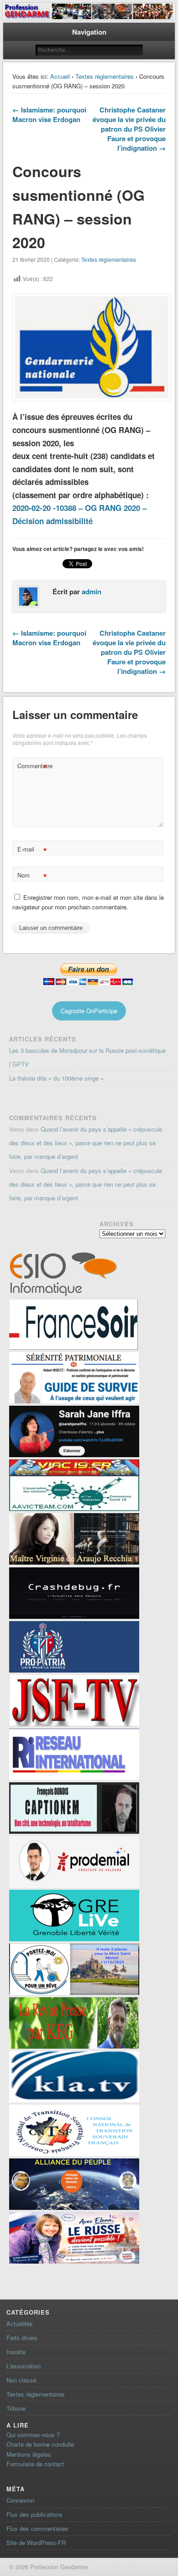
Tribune (16, 2408)
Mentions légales (29, 2454)
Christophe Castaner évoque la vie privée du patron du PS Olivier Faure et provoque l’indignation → (129, 129)
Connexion (20, 2500)
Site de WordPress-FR (36, 2543)
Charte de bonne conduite (40, 2444)
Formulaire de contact (35, 2464)
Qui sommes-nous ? (33, 2435)
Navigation (89, 32)
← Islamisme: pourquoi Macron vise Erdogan (49, 115)
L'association (24, 2366)
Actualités (20, 2324)
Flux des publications (34, 2514)
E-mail (32, 850)
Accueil (60, 76)
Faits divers (22, 2338)
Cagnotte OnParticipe (89, 1011)
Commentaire (33, 767)
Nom (32, 876)
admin (92, 592)
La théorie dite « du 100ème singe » (56, 1078)
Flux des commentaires (37, 2528)
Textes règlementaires (105, 76)
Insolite (16, 2352)
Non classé (21, 2380)
